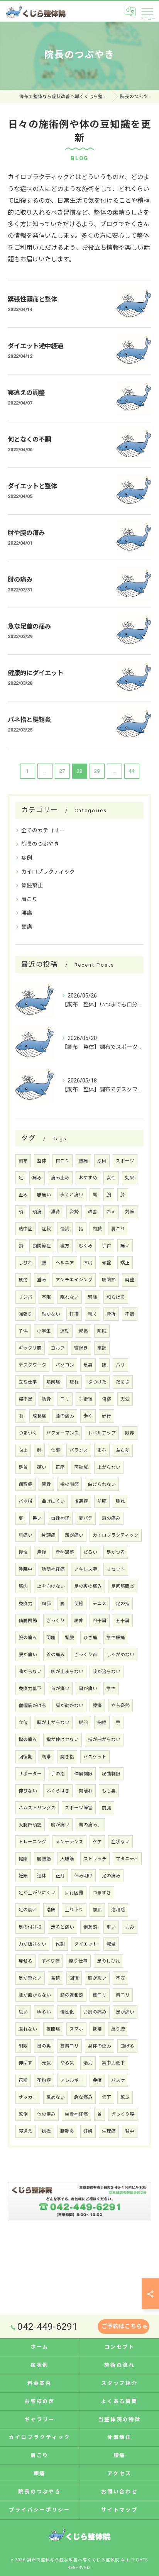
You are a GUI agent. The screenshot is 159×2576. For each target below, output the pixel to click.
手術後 (86, 1399)
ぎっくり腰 (123, 2114)
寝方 (65, 1246)
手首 (107, 1246)
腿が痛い (60, 1825)
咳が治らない (107, 1672)
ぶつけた (97, 1382)
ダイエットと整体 (32, 486)
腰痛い (44, 1195)
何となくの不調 (29, 439)
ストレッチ (95, 1859)
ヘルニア (65, 1263)
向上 (23, 1450)
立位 (23, 1722)
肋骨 (46, 1399)
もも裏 (109, 1791)
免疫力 (25, 1604)
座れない (28, 2029)
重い (111, 1927)
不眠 (46, 1297)
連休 (42, 1876)
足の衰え (28, 1910)
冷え (111, 1212)
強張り (25, 1314)
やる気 (67, 2063)
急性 (111, 1689)
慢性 (23, 1552)
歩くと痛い (72, 1195)
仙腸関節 (28, 1621)
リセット (116, 1569)
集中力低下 (113, 2063)
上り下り (74, 1910)
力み (130, 1927)
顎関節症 (42, 1246)
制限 (23, 2046)
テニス (100, 1604)
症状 (46, 1229)
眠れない (69, 1297)
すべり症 (51, 1961)
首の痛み (56, 1655)
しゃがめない (120, 1655)
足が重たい (30, 1978)
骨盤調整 (65, 1552)
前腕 (102, 1501)
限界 (130, 1433)
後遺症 (81, 1501)
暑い (37, 1518)
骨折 (111, 1314)
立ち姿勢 (120, 1705)
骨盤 (107, 1263)
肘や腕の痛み (26, 533)
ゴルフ (58, 1348)
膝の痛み (65, 1416)
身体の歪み (100, 2046)
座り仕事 (78, 1961)
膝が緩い (97, 1978)
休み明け (83, 1876)
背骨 (46, 1484)
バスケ (118, 2080)
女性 (111, 1178)
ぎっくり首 (86, 1655)
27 (62, 771)
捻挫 (46, 2131)
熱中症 (25, 1229)
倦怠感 (90, 1927)
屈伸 (79, 1621)
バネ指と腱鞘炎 (29, 720)
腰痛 (27, 913)
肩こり (29, 899)
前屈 (97, 1910)
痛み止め (60, 1178)
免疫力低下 (30, 1689)
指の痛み (28, 1739)
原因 (102, 1161)
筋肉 (23, 1586)
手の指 (58, 1774)
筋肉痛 (53, 1382)
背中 (130, 2131)
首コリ (100, 1995)
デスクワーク (32, 1365)
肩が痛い (88, 1689)
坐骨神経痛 (76, 2114)
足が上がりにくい (37, 1893)
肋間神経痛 (53, 1569)
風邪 (46, 1604)
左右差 (123, 1450)
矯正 (125, 1263)
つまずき (102, 1893)
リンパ (25, 1297)
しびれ (25, 1263)
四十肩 (100, 1621)
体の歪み (46, 2114)
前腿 (107, 1808)
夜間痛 (53, 2029)
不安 (120, 1978)
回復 (74, 1978)
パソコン (65, 1365)
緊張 (93, 1297)
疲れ (74, 1382)
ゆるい (44, 2012)
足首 (23, 1467)
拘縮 (102, 1722)
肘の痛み (20, 580)
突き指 (67, 1757)
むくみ (86, 1246)
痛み (37, 1178)
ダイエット (86, 1944)
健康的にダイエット (36, 673)
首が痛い (60, 1689)
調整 (130, 1280)
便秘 (79, 1604)
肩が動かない (69, 1705)
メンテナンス (69, 1842)
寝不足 (25, 1399)
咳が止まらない (67, 1672)
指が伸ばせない (63, 1739)
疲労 (23, 1280)
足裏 (88, 1365)
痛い (125, 1246)
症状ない (120, 1842)
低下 (107, 2097)
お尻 (88, 1263)
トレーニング (32, 1842)
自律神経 (60, 1518)
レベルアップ (102, 1433)
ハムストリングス (37, 1808)
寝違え (25, 2131)
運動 (65, 1331)
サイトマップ (119, 2510)
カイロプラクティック (48, 872)
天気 (125, 1399)
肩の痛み (111, 1518)
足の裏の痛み (88, 1586)
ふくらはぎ (58, 1791)
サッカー (28, 2097)
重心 (102, 1450)
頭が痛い (74, 1535)
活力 (88, 2063)
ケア (97, 1842)
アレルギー (72, 2080)
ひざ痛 (90, 1638)
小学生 (44, 1331)
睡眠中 (25, 1569)
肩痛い (25, 1535)
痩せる (25, 1961)
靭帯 (46, 1757)
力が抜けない (32, 1944)
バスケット (95, 1757)
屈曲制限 (111, 1774)
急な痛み (83, 2097)
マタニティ (127, 1859)
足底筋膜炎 (123, 1586)
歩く (88, 1416)
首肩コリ (69, 2046)
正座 (60, 1467)
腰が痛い (28, 1655)
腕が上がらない (53, 1722)
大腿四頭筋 (30, 1825)
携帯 (97, 2029)
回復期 (25, 1757)
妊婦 (88, 2131)
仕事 (56, 1450)
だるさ (123, 1382)
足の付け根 (30, 1927)
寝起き (81, 1348)
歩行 (107, 1416)
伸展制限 (83, 1774)
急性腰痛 (116, 1638)
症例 (27, 858)
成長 (83, 1331)
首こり (63, 1161)
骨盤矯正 (32, 885)
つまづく (28, 1433)
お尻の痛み (95, 2012)
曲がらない (30, 1672)
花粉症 (44, 2080)
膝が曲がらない (35, 1995)
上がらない (109, 1467)
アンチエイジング (74, 1280)
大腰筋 (67, 1859)
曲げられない (102, 1484)
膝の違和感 (72, 1995)
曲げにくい (53, 1501)
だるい (90, 1552)
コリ (65, 1399)
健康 (23, 1859)
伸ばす (25, 2063)
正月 (60, 1876)
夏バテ (86, 1518)
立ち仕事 (28, 1382)
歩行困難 (74, 1893)
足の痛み (111, 1876)
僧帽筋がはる (32, 1705)
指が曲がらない (104, 1739)
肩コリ (123, 1995)
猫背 (56, 1212)
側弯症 (25, 1484)
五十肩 (123, 1621)
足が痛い (125, 2012)
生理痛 (109, 2131)
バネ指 (25, 1501)
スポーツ (125, 1161)
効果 (130, 1178)
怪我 (65, 1229)
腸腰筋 (44, 1859)
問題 (51, 1638)
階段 (51, 1910)
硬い (42, 1467)
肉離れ (86, 1791)
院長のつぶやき (40, 844)
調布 (23, 1161)
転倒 (23, 2114)
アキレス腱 (86, 1569)
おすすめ (88, 1178)
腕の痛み (28, 1638)
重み (42, 1280)
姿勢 (74, 1212)
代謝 (60, 1944)
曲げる (127, 2046)
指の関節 (69, 1484)
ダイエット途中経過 (36, 346)
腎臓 (69, 1638)
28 (79, 771)
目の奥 (44, 2046)
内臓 (97, 1229)
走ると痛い (63, 1927)
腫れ (120, 1501)
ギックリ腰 (30, 1348)
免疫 (97, 2080)
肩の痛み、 (90, 1825)
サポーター (30, 1774)
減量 (111, 1944)
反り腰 (118, 2029)
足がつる (116, 1552)
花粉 (23, 2080)
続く (93, 1314)
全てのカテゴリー (43, 830)
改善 (93, 1212)
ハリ (120, 1365)
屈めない (56, 2097)
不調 (130, 1314)
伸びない (28, 1791)
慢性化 (67, 2012)
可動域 (81, 1467)
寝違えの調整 (26, 393)
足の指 (123, 1604)
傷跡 (107, 1399)
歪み (23, 1195)
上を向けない (51, 1586)
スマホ (76, 2029)
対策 (130, 1212)
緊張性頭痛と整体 (32, 299)
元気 (46, 2063)
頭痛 (27, 927)
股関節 (109, 1280)
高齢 (102, 1348)
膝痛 (97, 1705)
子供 (23, 1331)
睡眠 (102, 1331)
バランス (79, 1450)
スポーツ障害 (79, 1808)
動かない (51, 1314)
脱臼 (83, 1722)
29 (97, 771)
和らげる (116, 1297)
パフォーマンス (63, 1433)
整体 (42, 1161)
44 (132, 771)
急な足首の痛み (29, 626)
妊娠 (23, 1876)
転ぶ (125, 2097)
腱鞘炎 (67, 2131)
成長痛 (39, 1416)
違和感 (118, 1910)
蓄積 (56, 1978)
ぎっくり (56, 1621)
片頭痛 (49, 1535)
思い (23, 2012)
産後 (42, 1552)
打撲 (74, 1314)
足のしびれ (108, 1961)
